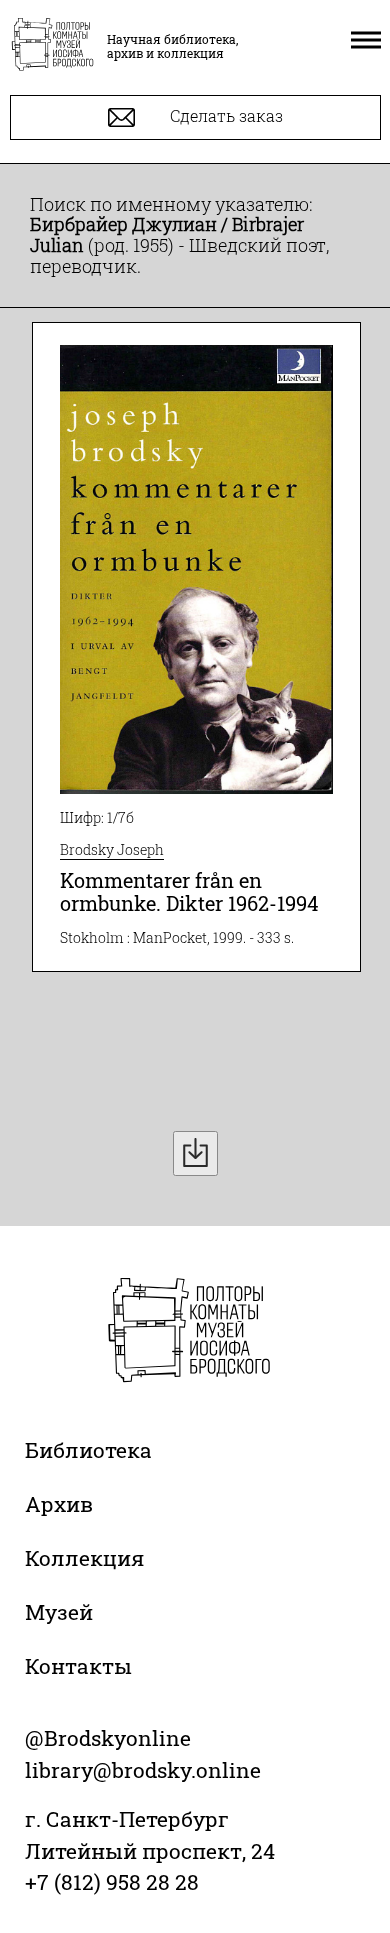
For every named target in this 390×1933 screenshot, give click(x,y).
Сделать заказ (224, 115)
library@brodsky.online (143, 1770)
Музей (59, 1612)
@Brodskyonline (108, 1738)
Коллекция (84, 1558)
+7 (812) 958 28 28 (112, 1882)
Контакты (78, 1666)
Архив (59, 1504)
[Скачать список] (195, 1153)
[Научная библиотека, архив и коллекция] (52, 46)
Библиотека (88, 1450)
